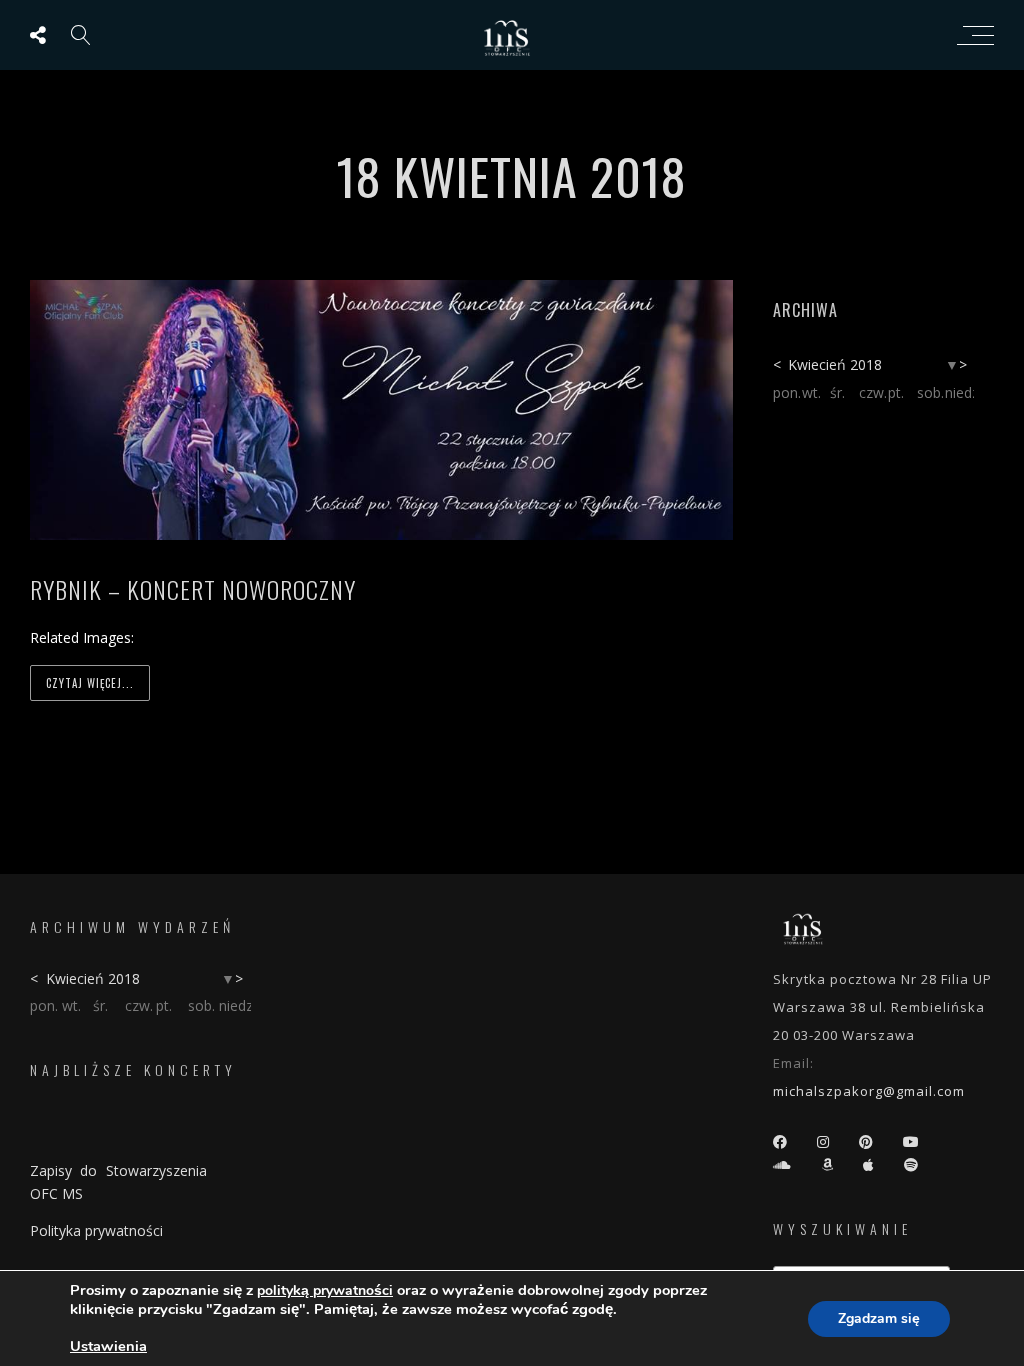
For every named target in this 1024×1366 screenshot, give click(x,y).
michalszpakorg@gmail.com (869, 1091)
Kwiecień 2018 (835, 364)
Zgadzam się (879, 1318)
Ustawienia (108, 1346)
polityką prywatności (325, 1290)
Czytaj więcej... (90, 683)
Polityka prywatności (96, 1230)
